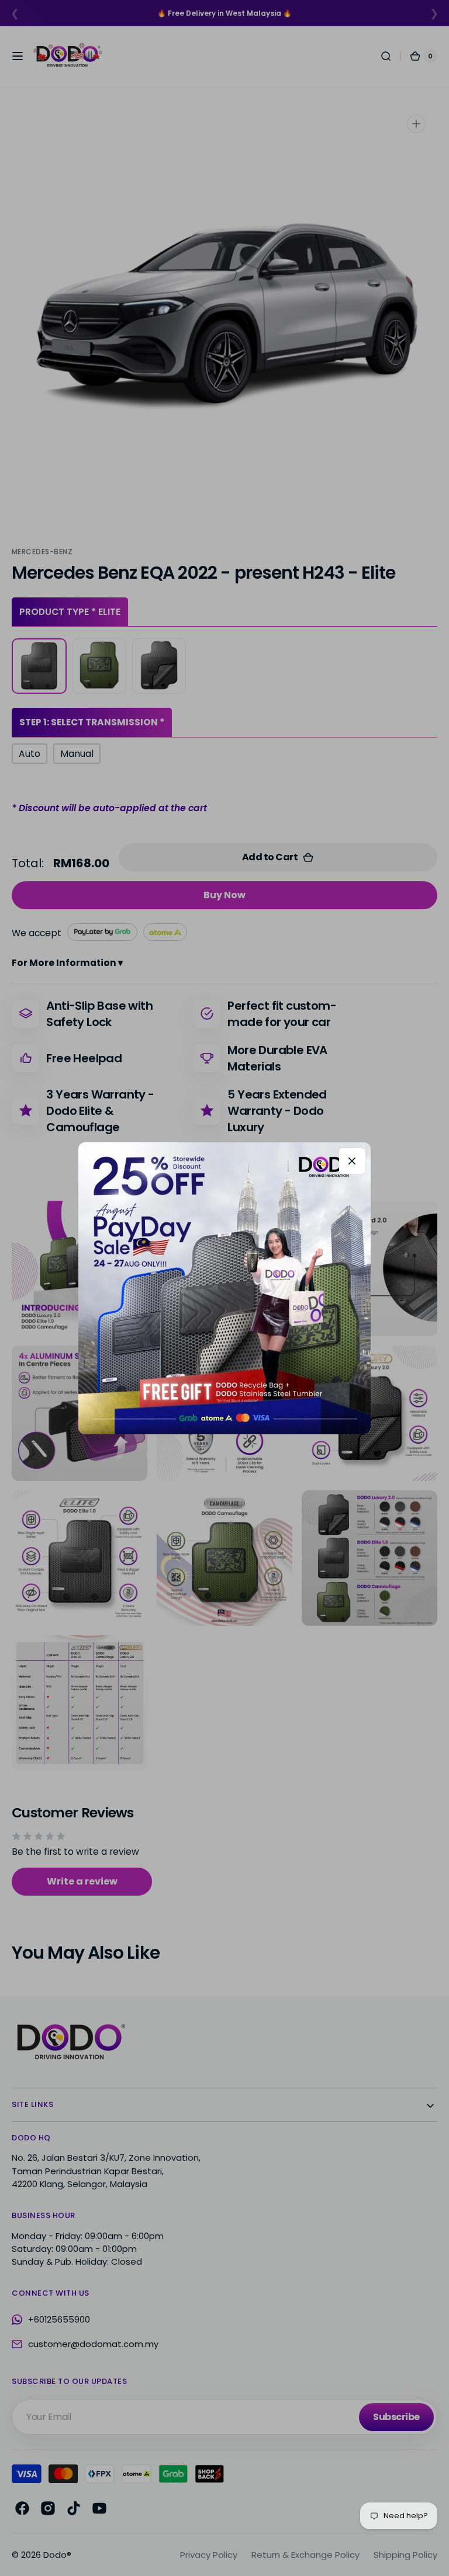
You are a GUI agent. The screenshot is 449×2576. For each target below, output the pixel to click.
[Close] (352, 1161)
